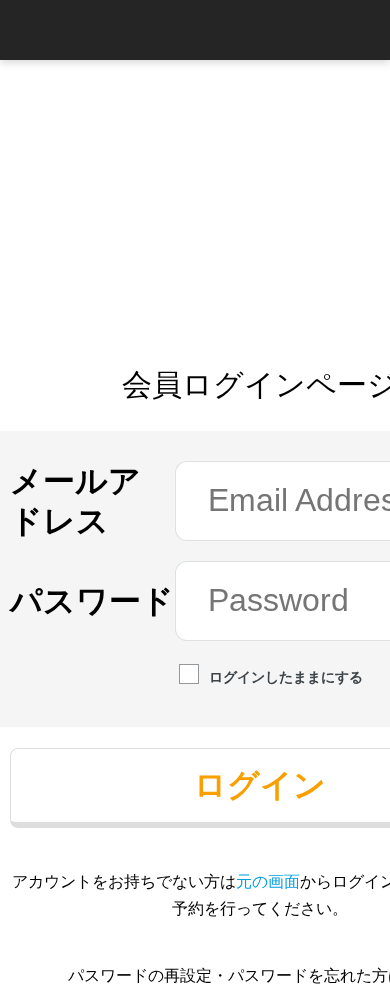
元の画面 (268, 881)
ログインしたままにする (286, 676)
